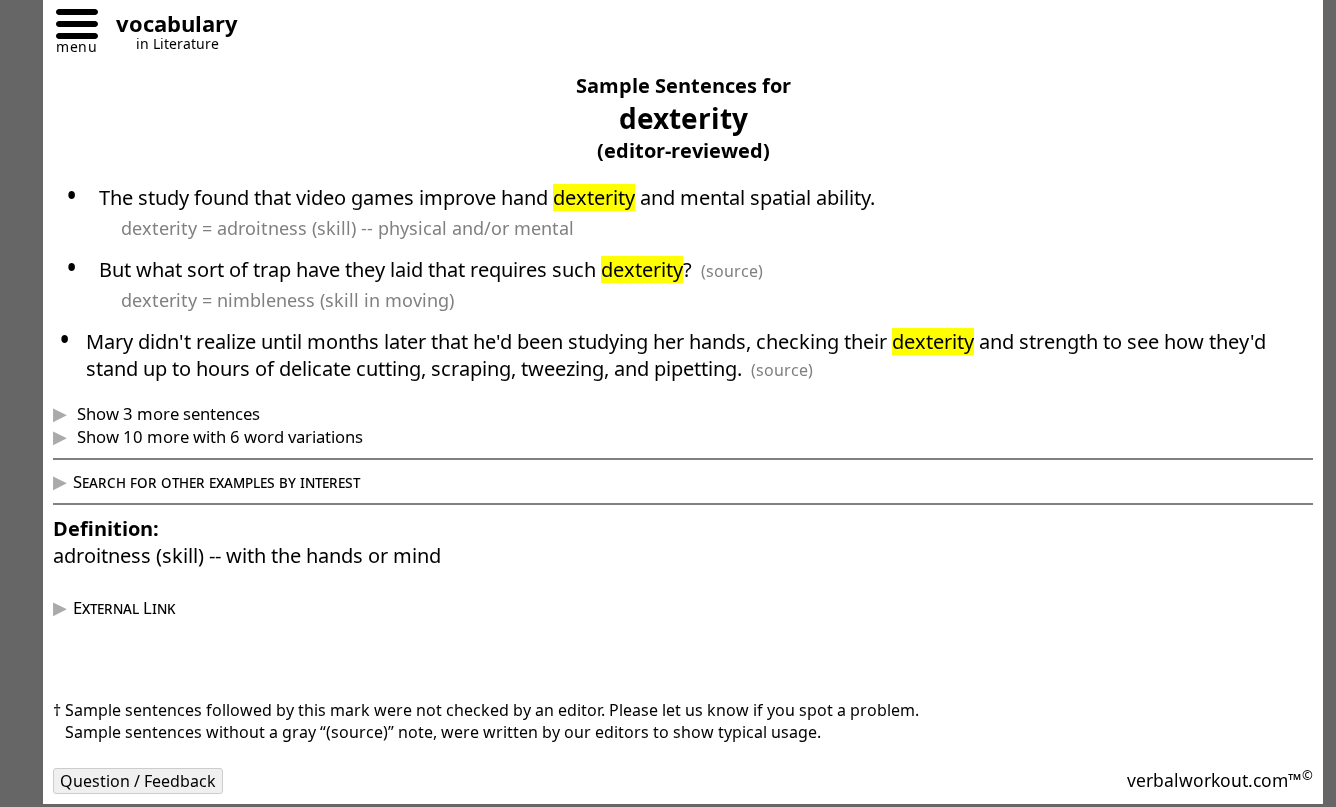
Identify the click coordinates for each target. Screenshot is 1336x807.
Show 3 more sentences (166, 413)
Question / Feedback (138, 781)
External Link (124, 607)
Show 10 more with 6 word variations (218, 436)
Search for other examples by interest (216, 481)
